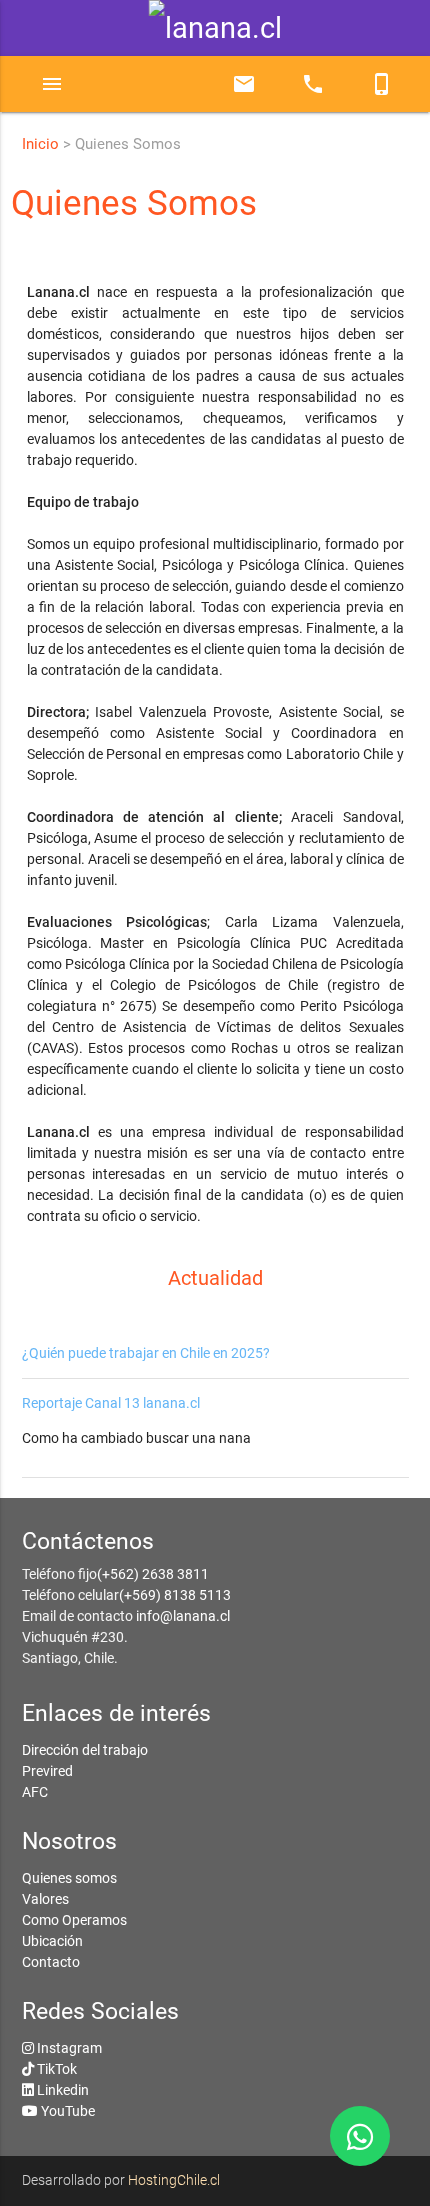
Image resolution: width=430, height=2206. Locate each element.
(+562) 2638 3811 (153, 1574)
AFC (35, 1792)
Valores (45, 1899)
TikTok (57, 2069)
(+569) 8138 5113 (175, 1595)
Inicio (40, 144)
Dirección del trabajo (85, 1750)
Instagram (69, 2048)
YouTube (68, 2111)
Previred (47, 1771)
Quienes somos (69, 1878)
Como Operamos (74, 1920)
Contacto (51, 1962)
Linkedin (63, 2090)
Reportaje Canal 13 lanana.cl (111, 1403)
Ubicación (52, 1941)
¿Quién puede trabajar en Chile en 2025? (146, 1353)
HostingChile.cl (174, 2180)
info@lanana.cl (183, 1616)
